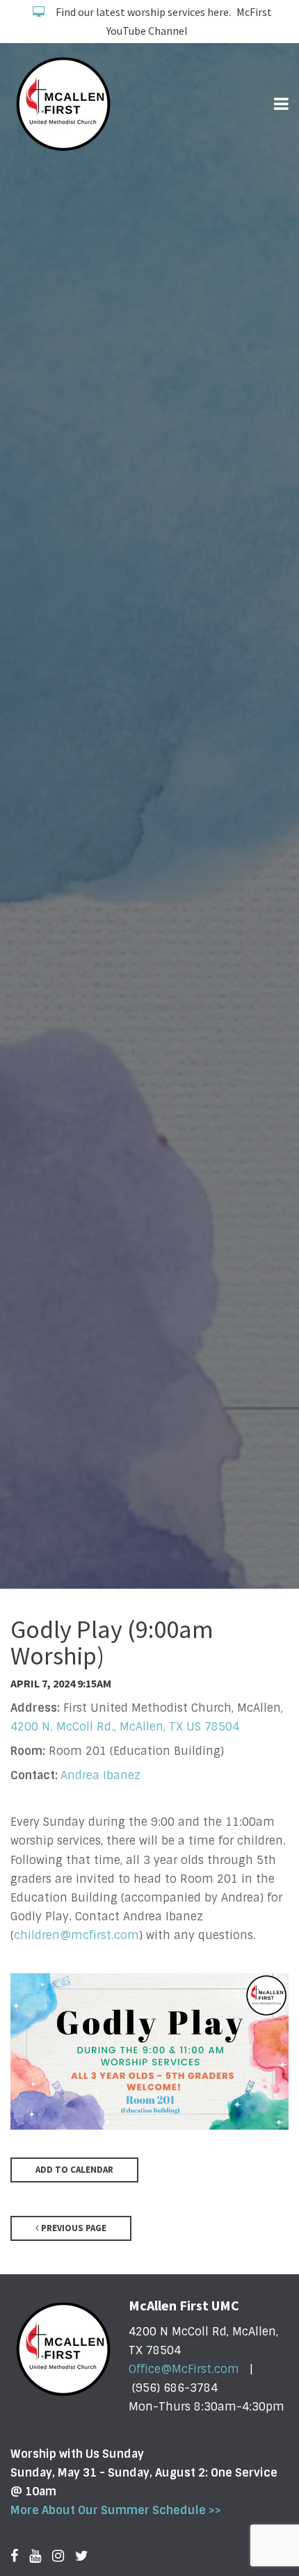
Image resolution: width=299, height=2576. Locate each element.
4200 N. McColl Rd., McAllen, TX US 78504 (125, 1727)
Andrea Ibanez (100, 1775)
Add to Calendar (74, 2170)
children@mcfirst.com (76, 1935)
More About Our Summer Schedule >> (116, 2510)
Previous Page (73, 2228)
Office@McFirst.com (184, 2369)
